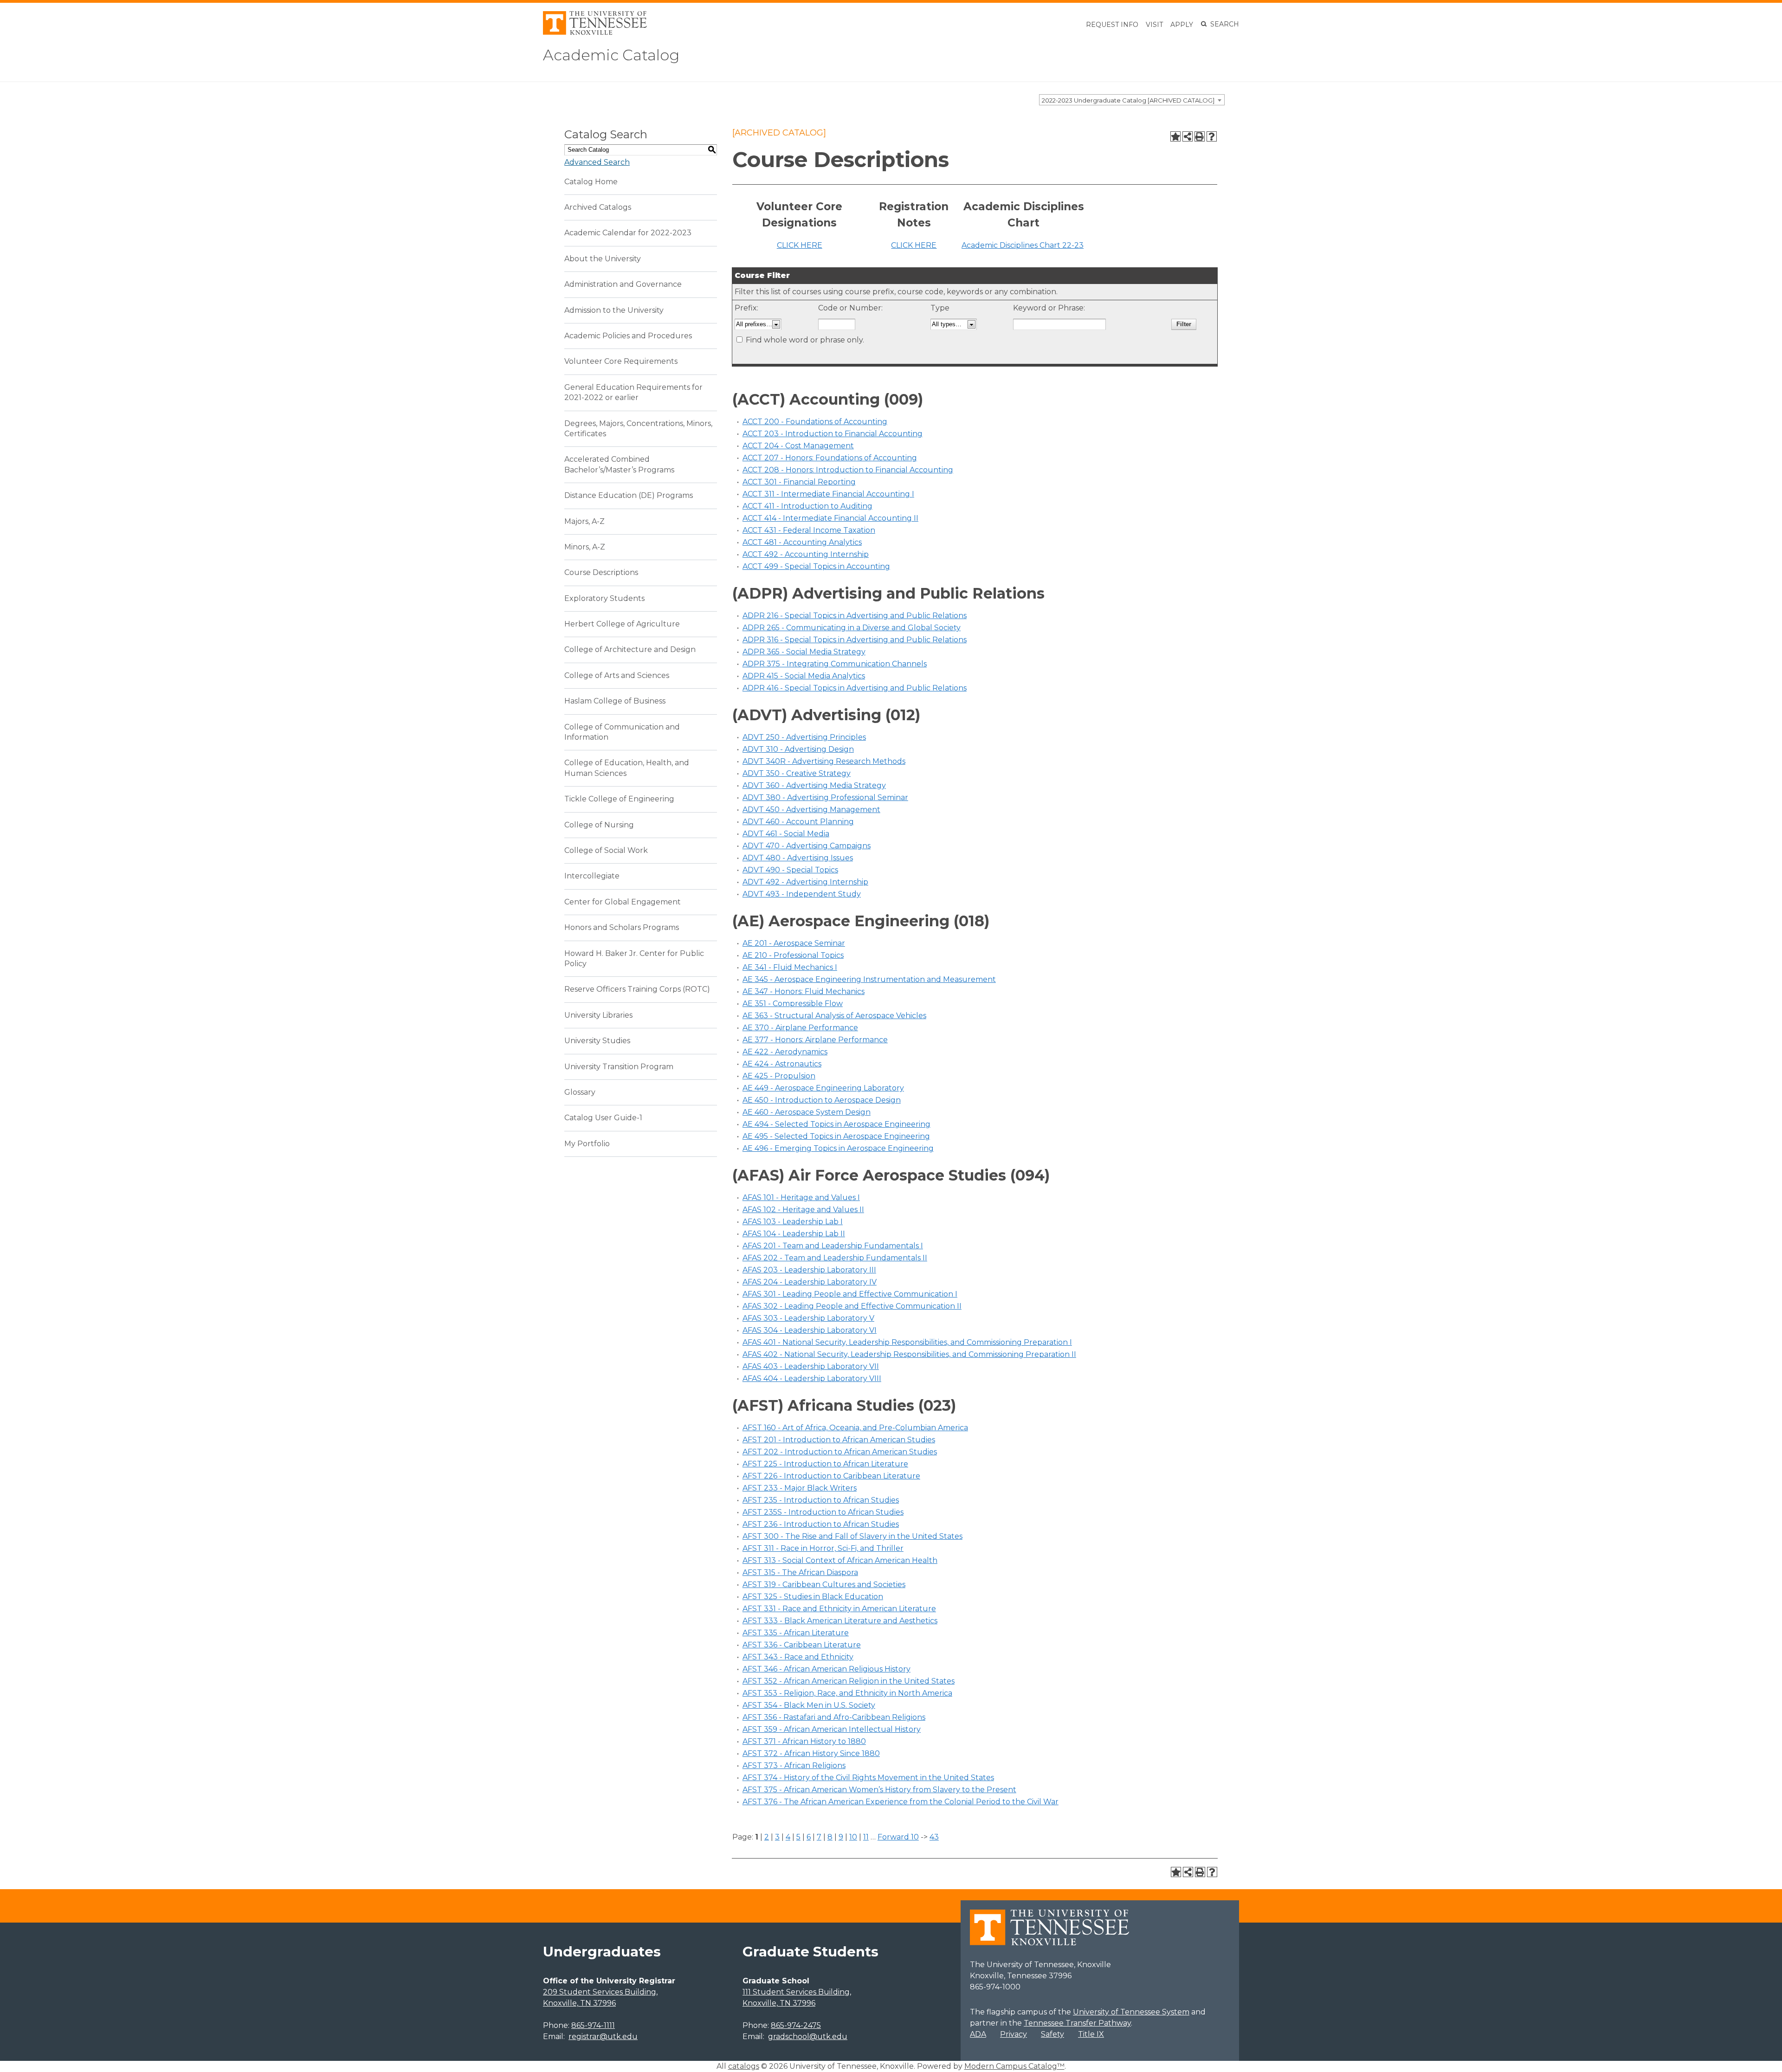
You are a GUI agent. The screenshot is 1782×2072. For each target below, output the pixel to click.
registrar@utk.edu (603, 2036)
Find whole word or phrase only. (805, 340)
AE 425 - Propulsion (779, 1076)
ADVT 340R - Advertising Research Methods (824, 761)
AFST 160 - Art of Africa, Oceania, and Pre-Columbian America (855, 1428)
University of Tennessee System (1131, 2012)
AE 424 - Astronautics (782, 1064)
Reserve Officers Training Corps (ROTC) (637, 989)
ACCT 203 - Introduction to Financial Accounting (833, 434)
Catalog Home (591, 182)
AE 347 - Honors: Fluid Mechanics (804, 991)
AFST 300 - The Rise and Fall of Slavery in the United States (852, 1536)
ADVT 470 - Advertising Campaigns (807, 846)
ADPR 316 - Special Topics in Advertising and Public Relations (855, 640)
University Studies (597, 1041)
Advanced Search (597, 162)
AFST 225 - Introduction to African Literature (825, 1464)
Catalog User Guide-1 (603, 1118)
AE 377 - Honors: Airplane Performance (815, 1040)
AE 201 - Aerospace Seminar (794, 943)
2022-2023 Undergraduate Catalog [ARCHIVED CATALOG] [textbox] (1128, 100)
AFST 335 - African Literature (796, 1633)
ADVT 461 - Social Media (786, 834)
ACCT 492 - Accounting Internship (806, 554)
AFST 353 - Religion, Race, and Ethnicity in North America (847, 1693)
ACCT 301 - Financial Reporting (799, 482)
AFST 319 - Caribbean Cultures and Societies (824, 1585)
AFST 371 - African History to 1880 (804, 1741)
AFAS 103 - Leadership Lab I (793, 1222)
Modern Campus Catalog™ (1014, 2066)
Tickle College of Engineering (619, 799)
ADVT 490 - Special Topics (790, 870)
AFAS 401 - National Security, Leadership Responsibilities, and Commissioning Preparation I (907, 1342)
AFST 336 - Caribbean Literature (802, 1645)
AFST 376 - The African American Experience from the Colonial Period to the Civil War (901, 1802)
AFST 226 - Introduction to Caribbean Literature (831, 1476)
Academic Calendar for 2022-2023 (628, 233)
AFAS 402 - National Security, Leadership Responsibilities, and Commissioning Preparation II (909, 1354)
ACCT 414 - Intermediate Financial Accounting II (830, 518)
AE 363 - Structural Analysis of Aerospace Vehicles (834, 1016)
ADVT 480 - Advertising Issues (798, 858)
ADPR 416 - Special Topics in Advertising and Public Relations (855, 688)
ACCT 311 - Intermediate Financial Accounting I (828, 494)
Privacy (1014, 2034)
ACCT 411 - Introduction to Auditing (807, 506)
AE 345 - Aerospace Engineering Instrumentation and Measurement (869, 979)
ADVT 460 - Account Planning (798, 822)
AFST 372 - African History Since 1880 (811, 1753)
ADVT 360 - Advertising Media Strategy (814, 785)
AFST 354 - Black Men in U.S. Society (809, 1705)
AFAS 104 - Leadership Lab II (794, 1234)
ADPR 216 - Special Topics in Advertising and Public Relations (855, 616)
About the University (603, 259)
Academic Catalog (611, 55)
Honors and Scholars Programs (622, 927)
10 (853, 1837)
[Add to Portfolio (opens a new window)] (1175, 136)
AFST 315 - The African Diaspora (800, 1572)
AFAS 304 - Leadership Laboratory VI (810, 1330)
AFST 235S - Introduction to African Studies (823, 1512)
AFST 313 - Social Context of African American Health (840, 1560)
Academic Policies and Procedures (628, 336)
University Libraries (598, 1015)
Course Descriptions (601, 572)
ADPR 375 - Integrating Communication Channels (835, 664)
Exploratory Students (604, 598)
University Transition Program (619, 1067)
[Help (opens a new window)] (1212, 136)
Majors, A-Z (584, 521)
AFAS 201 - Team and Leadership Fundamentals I (833, 1246)
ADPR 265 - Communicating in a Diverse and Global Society (852, 628)
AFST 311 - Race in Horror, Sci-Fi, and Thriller (823, 1548)
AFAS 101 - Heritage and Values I (801, 1197)
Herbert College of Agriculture (622, 624)
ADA (978, 2034)
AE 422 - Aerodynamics (785, 1052)
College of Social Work (606, 850)
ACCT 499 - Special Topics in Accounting (816, 566)
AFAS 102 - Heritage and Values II (803, 1210)
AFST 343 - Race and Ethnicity (798, 1657)
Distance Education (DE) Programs (629, 495)
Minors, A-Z (585, 547)
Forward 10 (898, 1837)
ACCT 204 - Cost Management (798, 446)
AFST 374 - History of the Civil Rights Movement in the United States (868, 1778)
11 (866, 1837)
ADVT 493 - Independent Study (802, 894)
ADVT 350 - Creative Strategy (797, 773)
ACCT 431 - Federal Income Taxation (809, 530)
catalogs (744, 2066)
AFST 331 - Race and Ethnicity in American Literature (839, 1609)
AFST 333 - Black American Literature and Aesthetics (840, 1621)
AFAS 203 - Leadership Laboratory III (809, 1270)
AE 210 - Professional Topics (793, 955)
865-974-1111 (593, 2025)
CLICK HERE (800, 245)
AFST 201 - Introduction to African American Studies (839, 1440)
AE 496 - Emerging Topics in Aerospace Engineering (838, 1148)
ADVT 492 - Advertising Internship (805, 882)
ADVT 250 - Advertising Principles (804, 737)
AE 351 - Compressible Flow (793, 1004)
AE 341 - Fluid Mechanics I (790, 967)
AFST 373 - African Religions (794, 1765)
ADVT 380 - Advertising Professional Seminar (825, 797)
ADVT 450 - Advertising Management (811, 810)
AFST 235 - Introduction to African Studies (821, 1500)
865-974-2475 (796, 2025)
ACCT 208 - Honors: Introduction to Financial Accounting (848, 470)
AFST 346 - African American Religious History (826, 1669)
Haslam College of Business (615, 701)
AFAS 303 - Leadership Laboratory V (808, 1318)
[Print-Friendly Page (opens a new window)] (1200, 136)
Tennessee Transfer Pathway (1077, 2023)
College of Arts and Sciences (617, 675)
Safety (1052, 2034)
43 (934, 1837)
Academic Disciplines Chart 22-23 (1023, 245)
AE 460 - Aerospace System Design (807, 1112)
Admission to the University (614, 310)
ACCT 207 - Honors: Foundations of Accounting (830, 458)
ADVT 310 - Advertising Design (798, 749)
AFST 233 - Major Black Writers (800, 1488)
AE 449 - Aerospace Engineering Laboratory (823, 1088)
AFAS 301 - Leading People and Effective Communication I (850, 1294)
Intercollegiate (592, 876)
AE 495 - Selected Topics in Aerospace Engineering (836, 1136)
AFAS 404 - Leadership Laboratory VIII (812, 1378)
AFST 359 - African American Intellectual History (832, 1729)
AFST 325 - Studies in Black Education (813, 1597)
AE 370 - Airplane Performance (800, 1028)
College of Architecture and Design (630, 649)
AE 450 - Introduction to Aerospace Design (822, 1100)
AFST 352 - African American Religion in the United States (849, 1681)
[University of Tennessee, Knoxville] (595, 32)
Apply (1182, 25)
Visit (1154, 25)
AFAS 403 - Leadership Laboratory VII (811, 1366)
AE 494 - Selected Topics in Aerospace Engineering (836, 1124)
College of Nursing (599, 825)
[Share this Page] (1188, 136)
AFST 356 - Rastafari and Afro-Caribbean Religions (834, 1717)
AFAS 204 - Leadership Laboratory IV (810, 1282)
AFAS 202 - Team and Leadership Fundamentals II (835, 1258)
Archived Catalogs (598, 207)
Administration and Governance (623, 284)
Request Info (1112, 25)
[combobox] (1132, 100)
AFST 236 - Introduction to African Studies (821, 1524)
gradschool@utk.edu (808, 2036)
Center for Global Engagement (623, 902)
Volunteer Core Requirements (621, 361)
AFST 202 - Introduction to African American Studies (840, 1452)
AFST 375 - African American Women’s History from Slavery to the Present (879, 1790)
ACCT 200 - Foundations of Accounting (815, 422)
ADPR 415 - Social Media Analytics (804, 676)
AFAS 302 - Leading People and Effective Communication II (852, 1306)
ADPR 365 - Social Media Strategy (804, 652)
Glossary (580, 1092)
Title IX (1091, 2034)
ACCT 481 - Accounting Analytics (802, 542)
